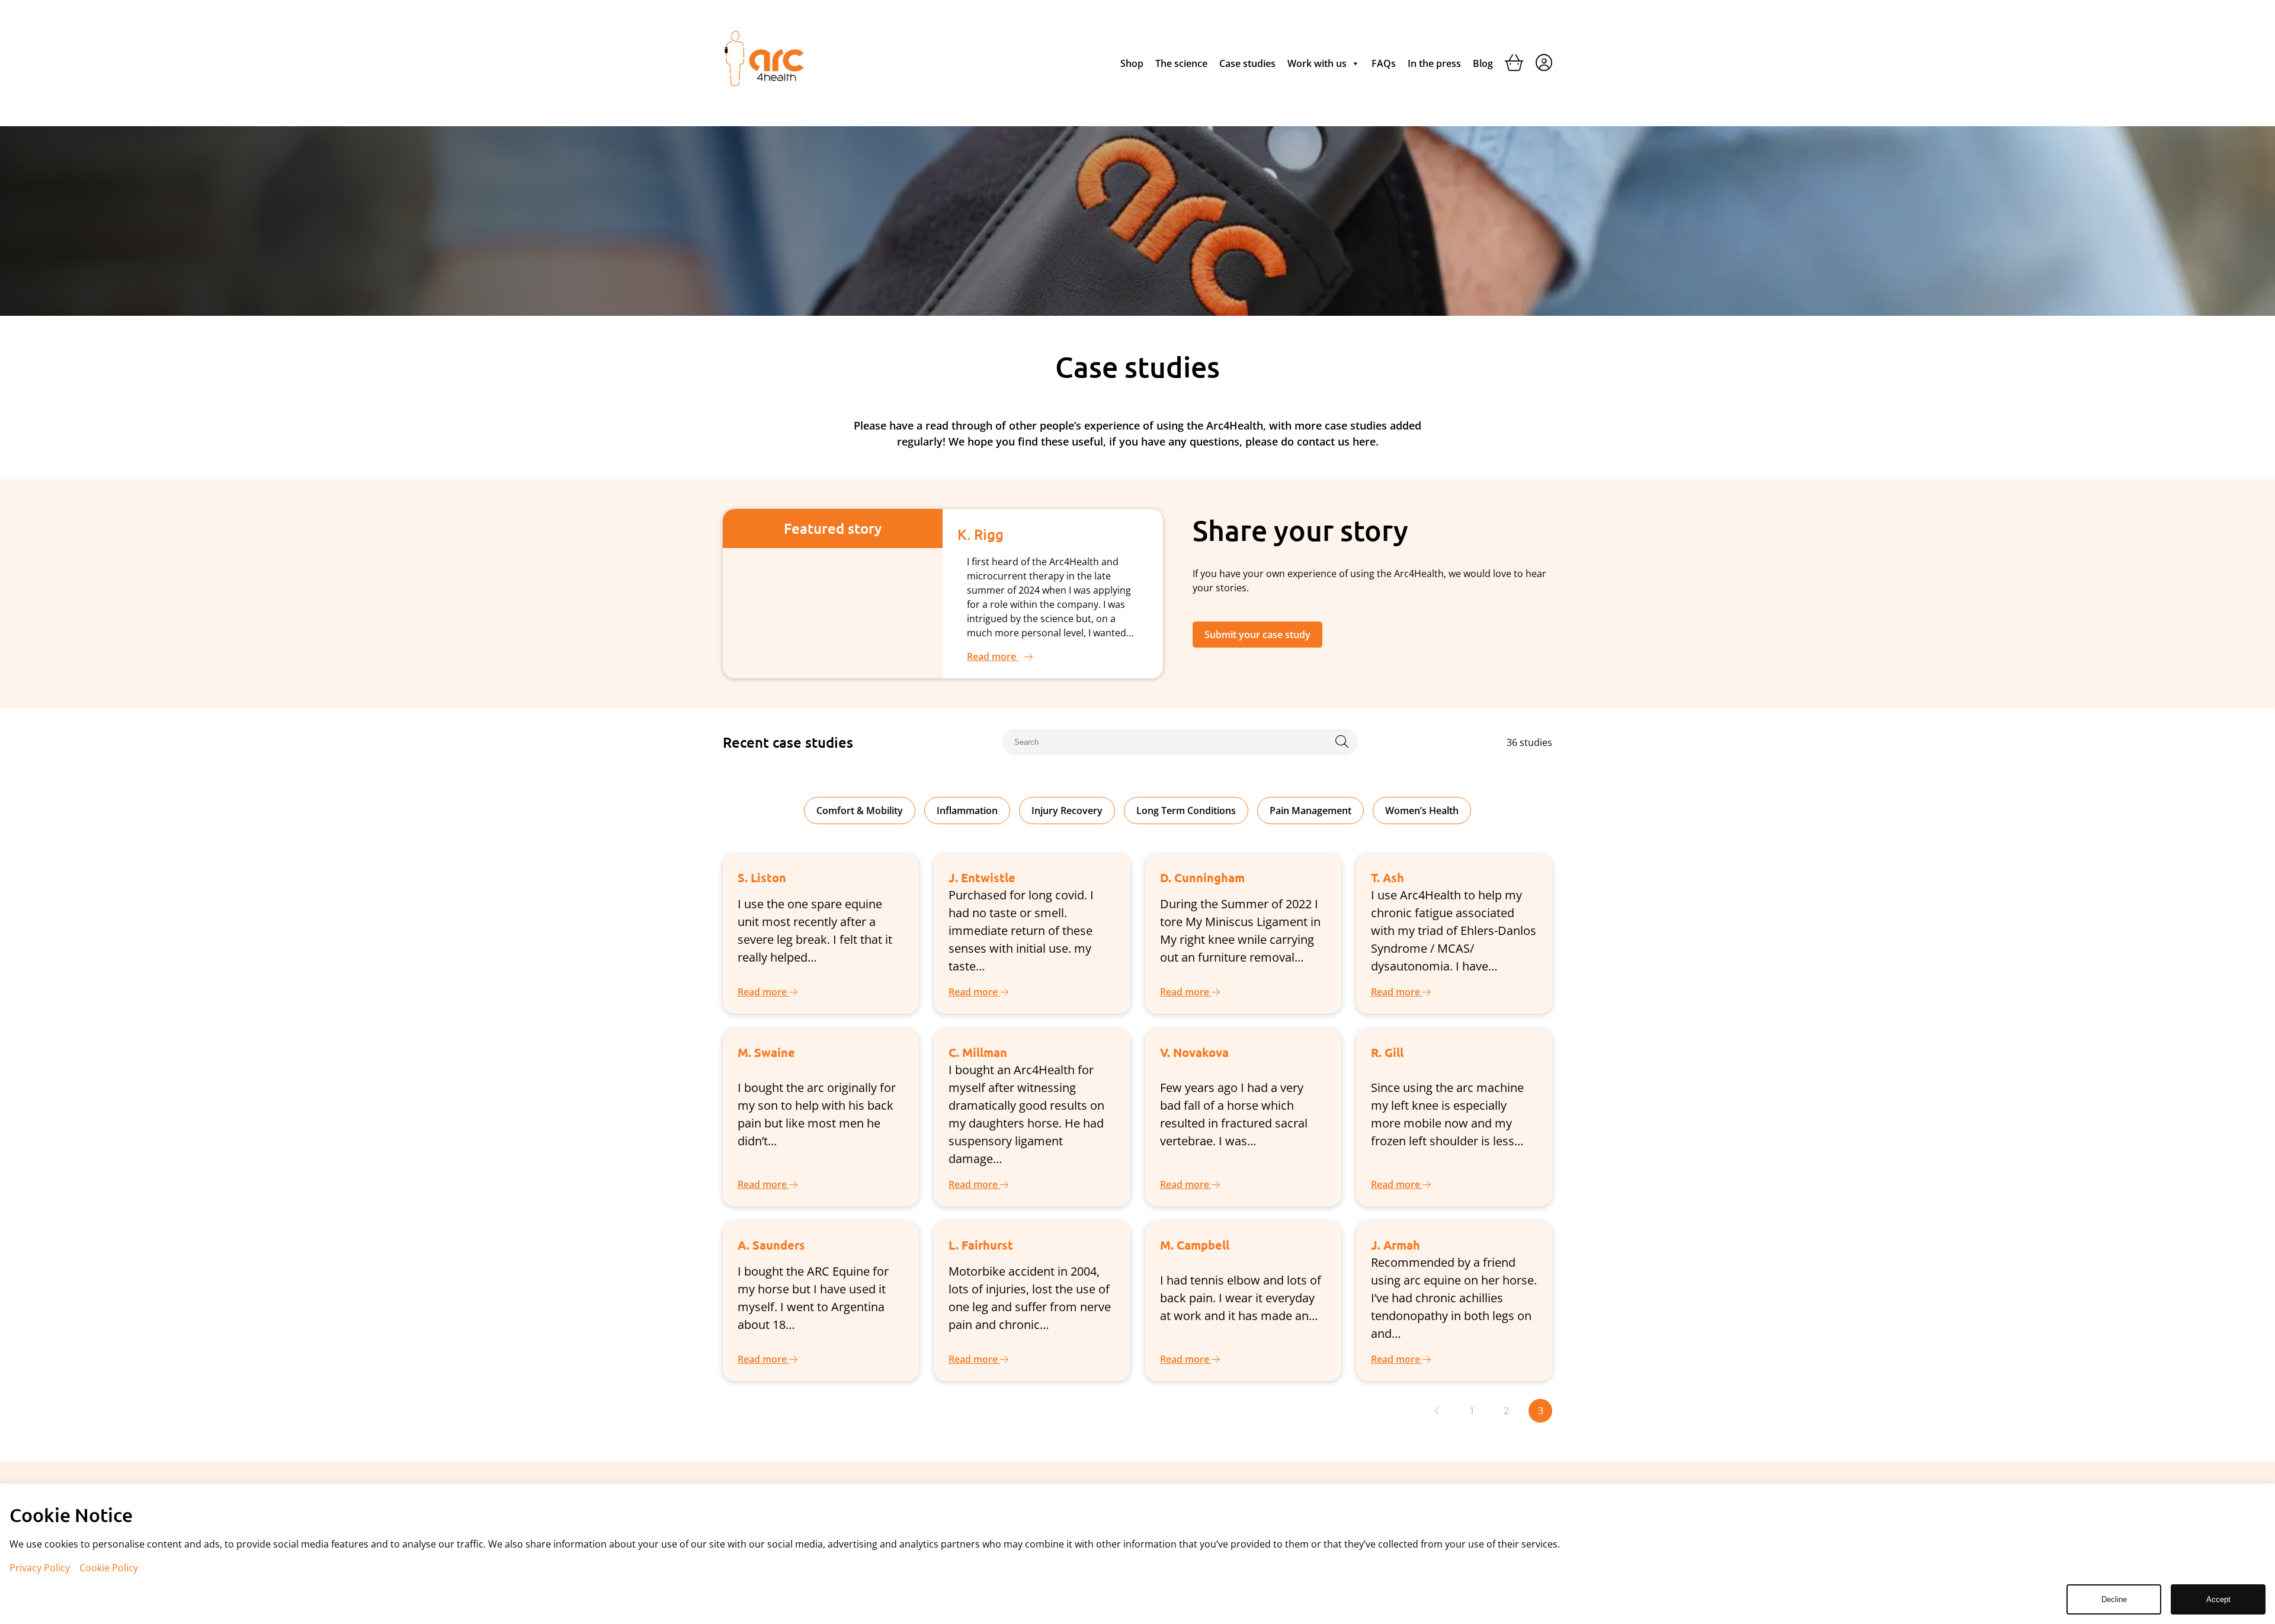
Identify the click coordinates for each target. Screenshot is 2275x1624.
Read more (993, 656)
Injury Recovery (1067, 811)
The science (1181, 63)
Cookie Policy (109, 1568)
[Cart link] (1514, 65)
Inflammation (967, 811)
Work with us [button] (1317, 63)
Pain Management (1310, 811)
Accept (2218, 1599)
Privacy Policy (40, 1568)
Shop (1132, 63)
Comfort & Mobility (860, 811)
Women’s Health (1422, 811)
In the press (1434, 63)
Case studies (1247, 63)
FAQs (1384, 63)
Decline (2114, 1599)
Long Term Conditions (1186, 811)
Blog (1483, 63)
